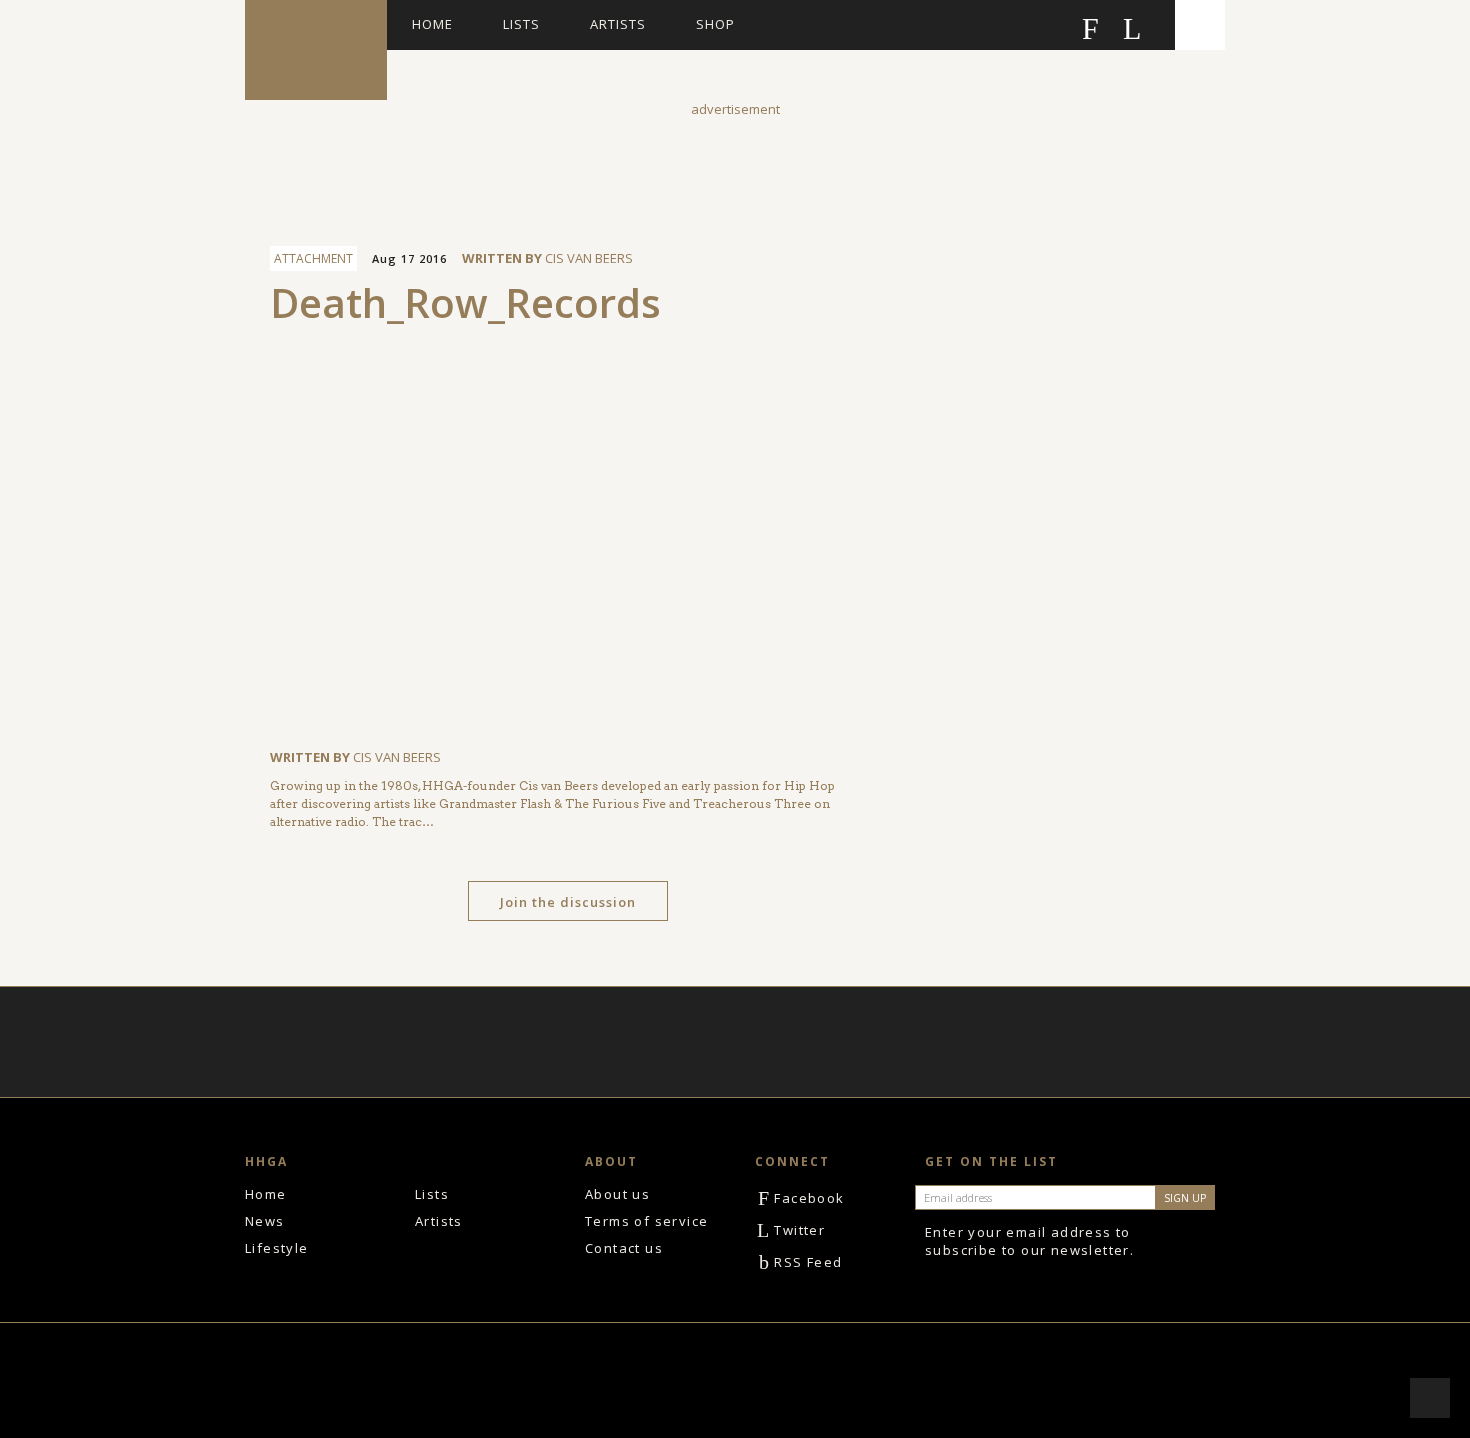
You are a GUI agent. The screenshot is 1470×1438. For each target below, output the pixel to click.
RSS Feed (801, 1262)
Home (432, 24)
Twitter (791, 1230)
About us (617, 1194)
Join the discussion (568, 902)
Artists (618, 24)
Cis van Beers (589, 258)
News (265, 1221)
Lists (521, 24)
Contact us (624, 1248)
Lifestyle (277, 1248)
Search (1200, 25)
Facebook (801, 1198)
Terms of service (646, 1221)
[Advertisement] (735, 164)
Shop (715, 24)
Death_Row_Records (465, 302)
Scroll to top (1430, 1398)
